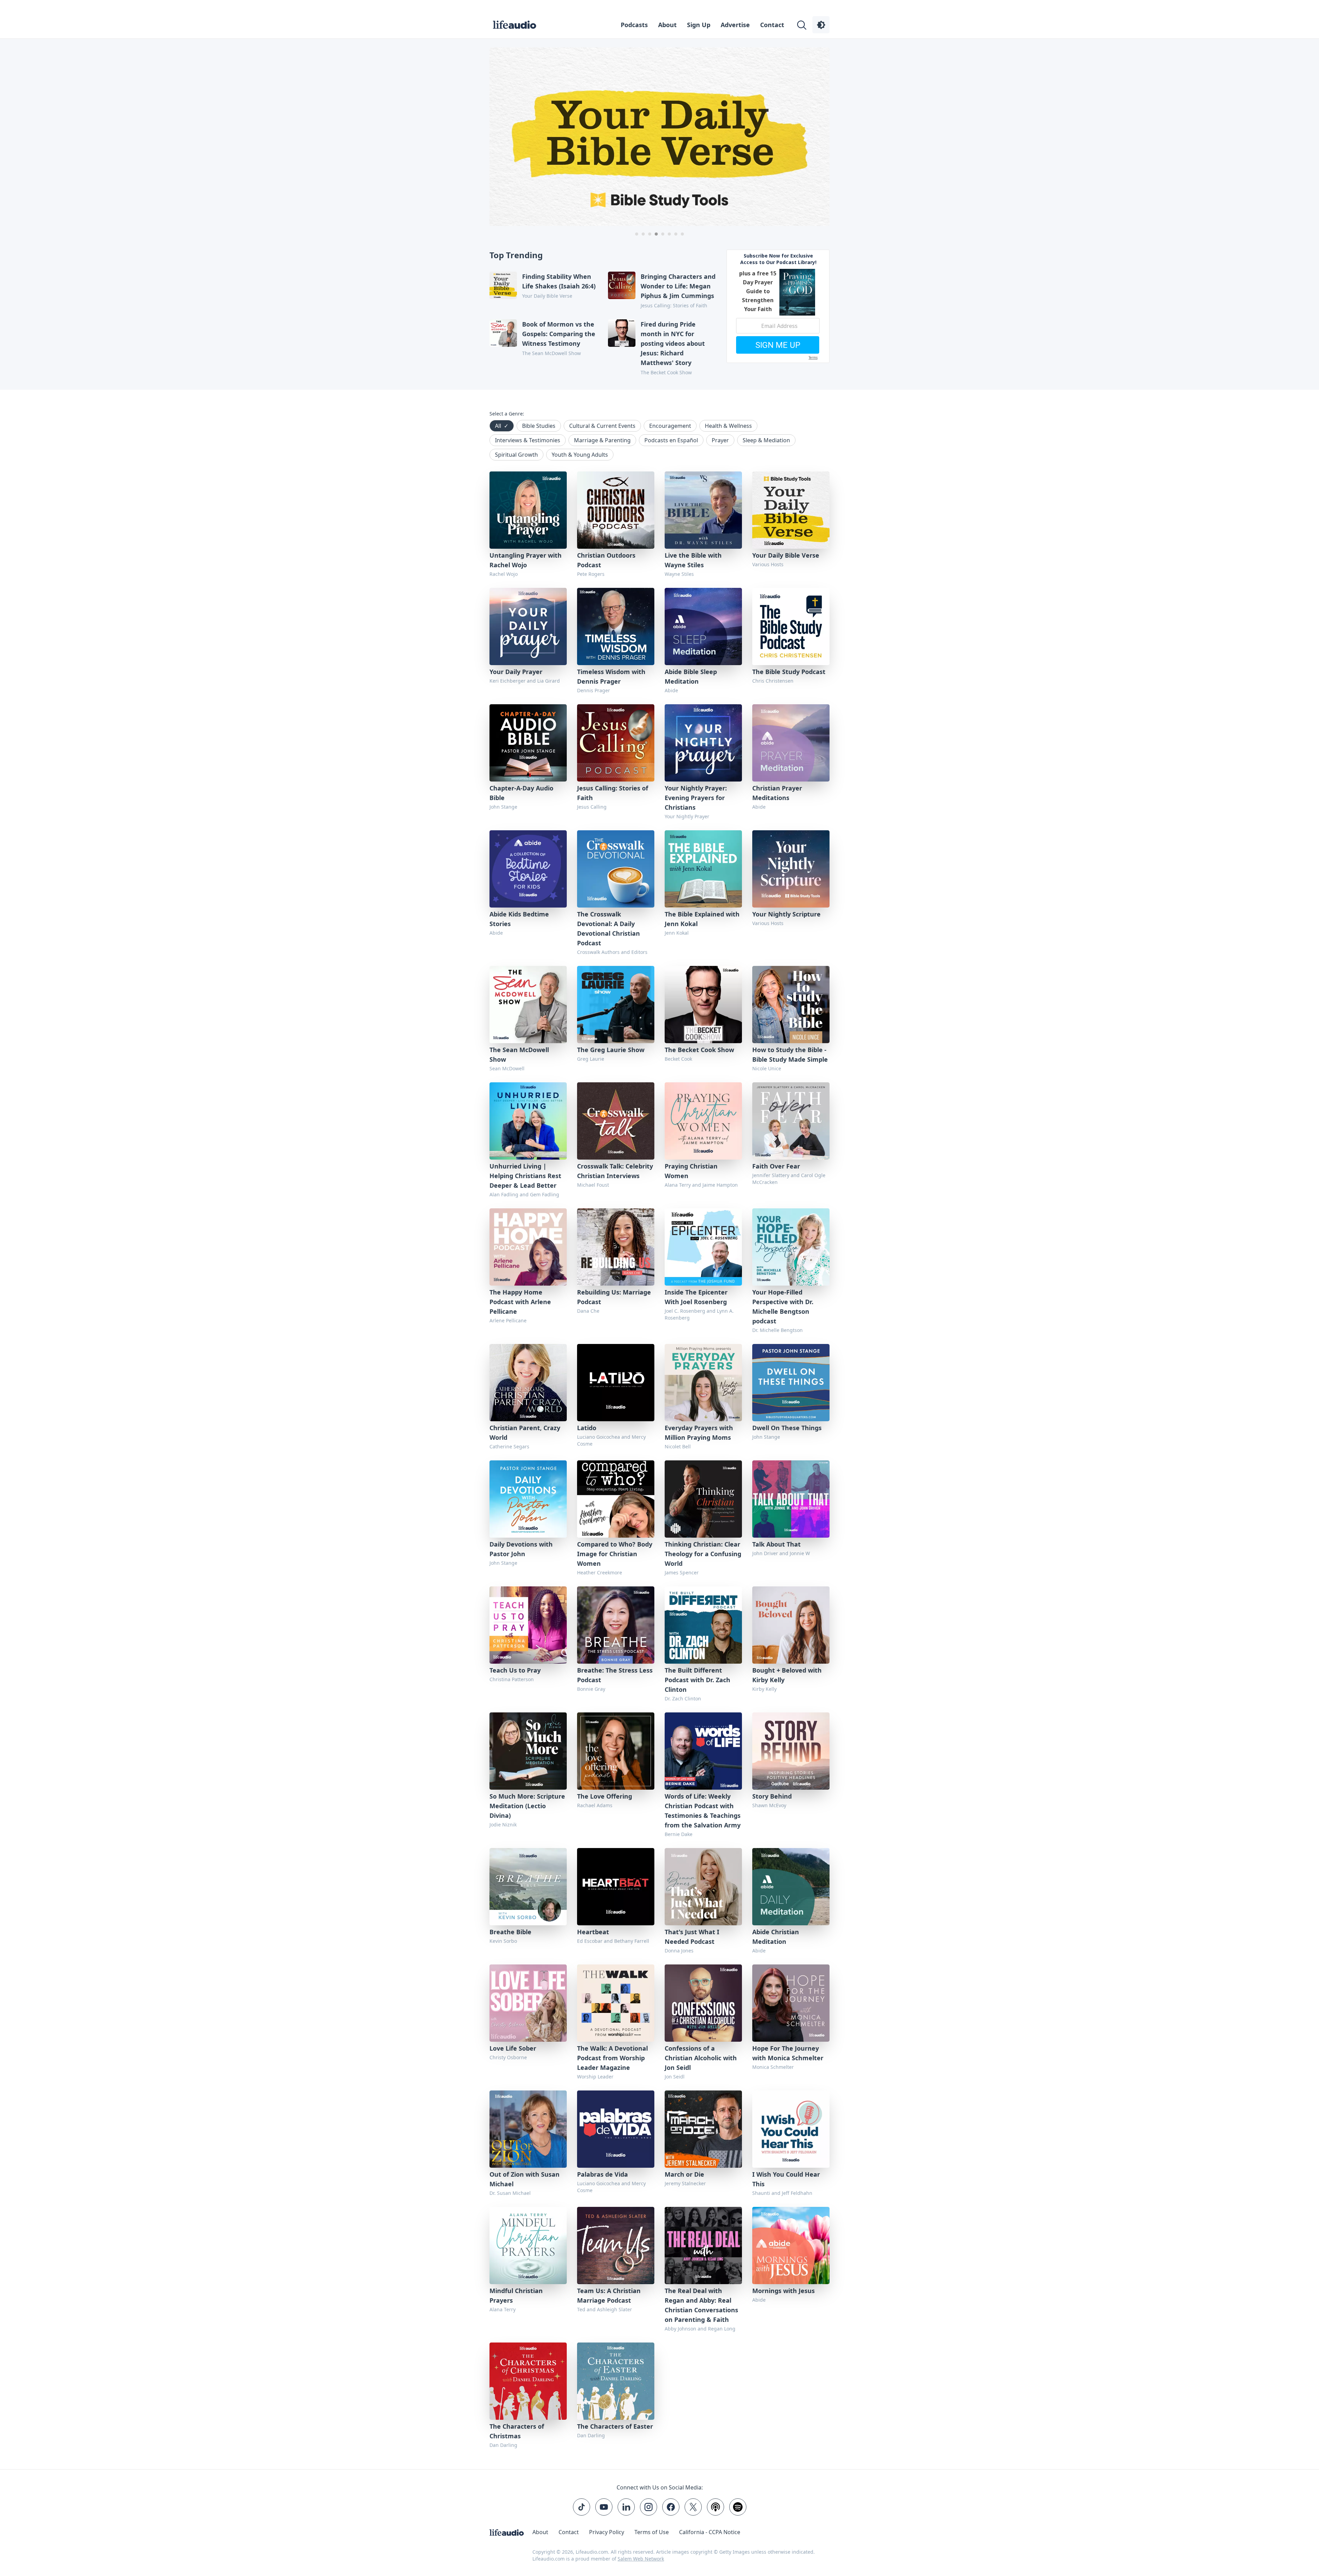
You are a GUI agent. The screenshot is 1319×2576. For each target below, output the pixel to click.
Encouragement (670, 426)
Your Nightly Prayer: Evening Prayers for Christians (696, 798)
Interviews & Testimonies (528, 440)
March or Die (684, 2174)
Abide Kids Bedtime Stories (519, 919)
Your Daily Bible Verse (786, 555)
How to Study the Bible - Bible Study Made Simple (790, 1055)
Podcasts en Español (671, 440)
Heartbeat (593, 1932)
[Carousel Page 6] (669, 234)
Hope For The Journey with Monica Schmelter (788, 2053)
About (667, 25)
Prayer (720, 440)
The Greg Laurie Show (611, 1050)
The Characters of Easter (615, 2426)
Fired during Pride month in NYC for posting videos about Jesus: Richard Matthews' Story (673, 343)
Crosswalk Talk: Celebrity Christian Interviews (615, 1171)
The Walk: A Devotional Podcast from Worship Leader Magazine (612, 2058)
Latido (587, 1428)
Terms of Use (652, 2532)
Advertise (735, 25)
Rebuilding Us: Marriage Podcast (614, 1297)
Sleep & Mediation (766, 440)
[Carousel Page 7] (676, 234)
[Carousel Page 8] (682, 234)
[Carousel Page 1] (637, 234)
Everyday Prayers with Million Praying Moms (699, 1433)
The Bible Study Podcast (789, 672)
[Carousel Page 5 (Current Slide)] (663, 234)
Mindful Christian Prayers (516, 2295)
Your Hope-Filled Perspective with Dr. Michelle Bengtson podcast (783, 1307)
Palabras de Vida (602, 2174)
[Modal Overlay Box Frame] (778, 306)
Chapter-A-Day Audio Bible (521, 793)
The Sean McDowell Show (519, 1055)
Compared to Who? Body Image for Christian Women (615, 1554)
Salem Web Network (641, 2559)
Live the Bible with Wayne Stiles (693, 560)
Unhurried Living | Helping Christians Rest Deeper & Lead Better (525, 1176)
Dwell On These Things (787, 1428)
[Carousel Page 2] (643, 234)
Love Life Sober (513, 2048)
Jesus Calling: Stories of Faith (613, 793)
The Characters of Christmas (517, 2431)
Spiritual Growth (516, 455)
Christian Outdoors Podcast (606, 560)
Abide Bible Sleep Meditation (691, 676)
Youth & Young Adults (580, 455)
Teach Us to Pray (515, 1670)
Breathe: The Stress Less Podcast (615, 1675)
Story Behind (772, 1796)
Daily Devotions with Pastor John (521, 1549)
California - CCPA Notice (710, 2532)
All (502, 426)
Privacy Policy (607, 2532)
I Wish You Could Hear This (786, 2179)
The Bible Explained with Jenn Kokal (702, 919)
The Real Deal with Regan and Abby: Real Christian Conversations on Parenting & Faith (701, 2305)
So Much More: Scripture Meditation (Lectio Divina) (527, 1806)
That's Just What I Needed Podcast (692, 1937)
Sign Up (699, 25)
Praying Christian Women (691, 1171)
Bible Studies (539, 426)
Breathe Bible (510, 1932)
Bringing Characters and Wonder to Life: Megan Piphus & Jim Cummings (678, 286)
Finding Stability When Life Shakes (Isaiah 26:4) (559, 281)
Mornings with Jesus (783, 2291)
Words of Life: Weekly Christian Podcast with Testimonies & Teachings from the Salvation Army (703, 1811)
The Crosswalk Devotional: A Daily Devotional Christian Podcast (608, 928)
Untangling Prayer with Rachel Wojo (526, 560)
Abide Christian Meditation (776, 1937)
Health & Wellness (728, 426)
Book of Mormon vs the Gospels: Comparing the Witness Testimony (559, 334)
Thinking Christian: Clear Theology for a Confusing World (703, 1554)
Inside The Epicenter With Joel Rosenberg (696, 1297)
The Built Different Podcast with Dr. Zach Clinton (697, 1680)
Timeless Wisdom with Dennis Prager (611, 676)
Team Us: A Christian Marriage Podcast (609, 2295)
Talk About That (776, 1544)
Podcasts (634, 25)
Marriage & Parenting (602, 440)
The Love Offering (605, 1796)
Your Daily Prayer (516, 672)
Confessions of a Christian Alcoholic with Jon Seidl (701, 2058)
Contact (772, 25)
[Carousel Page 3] (650, 234)
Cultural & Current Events (602, 426)
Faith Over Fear (776, 1166)
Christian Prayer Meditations (777, 793)
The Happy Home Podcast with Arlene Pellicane (520, 1302)
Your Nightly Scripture (786, 914)
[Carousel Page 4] (656, 234)
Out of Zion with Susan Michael (525, 2179)
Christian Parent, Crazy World (525, 1433)
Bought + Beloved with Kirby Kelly (787, 1675)
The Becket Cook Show (699, 1050)
